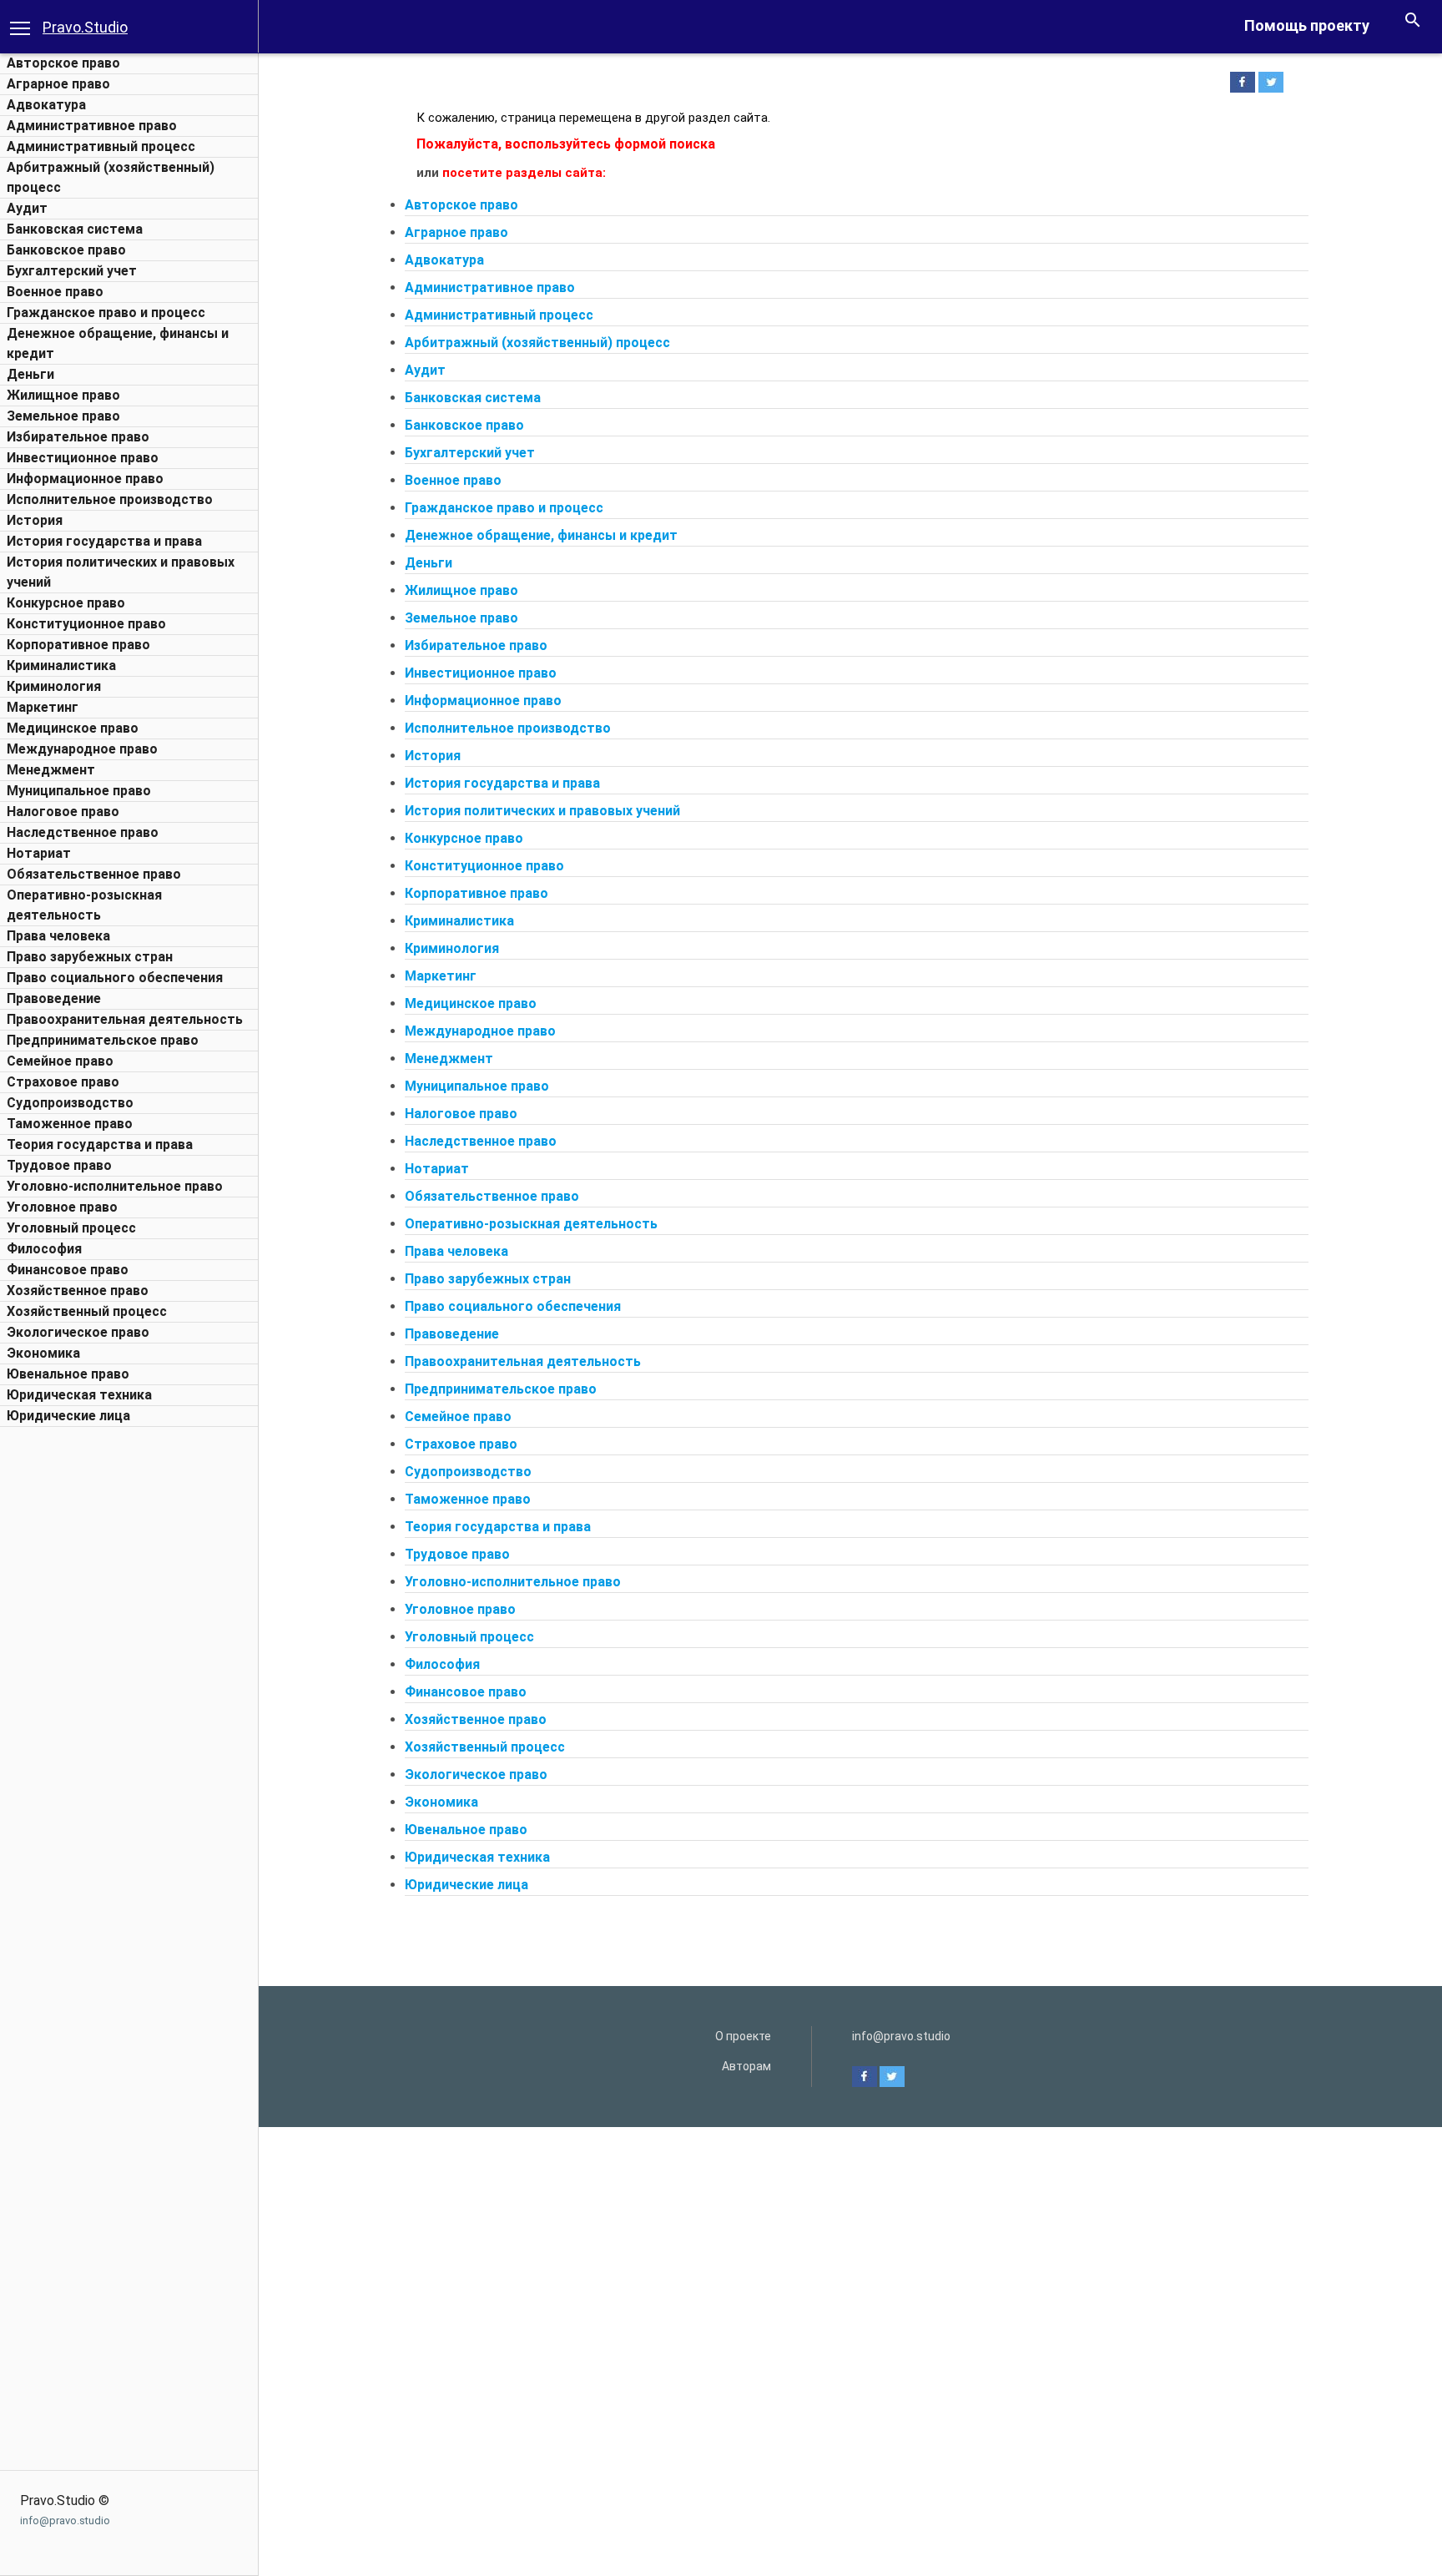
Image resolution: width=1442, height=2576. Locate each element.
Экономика (43, 1353)
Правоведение (54, 998)
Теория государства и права (100, 1144)
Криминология (54, 686)
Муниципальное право (79, 791)
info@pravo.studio (65, 2521)
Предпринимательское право (103, 1040)
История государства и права (104, 541)
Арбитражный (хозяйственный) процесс (537, 343)
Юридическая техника (79, 1395)
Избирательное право (78, 437)
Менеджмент (51, 770)
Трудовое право (59, 1165)
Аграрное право (58, 84)
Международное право (82, 749)
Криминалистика (61, 665)
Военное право (55, 292)
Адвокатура (46, 105)
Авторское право (63, 63)
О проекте (743, 2036)
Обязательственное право (94, 874)
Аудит (27, 208)
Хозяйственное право (78, 1291)
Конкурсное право (66, 603)
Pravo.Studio (85, 27)
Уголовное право (62, 1207)
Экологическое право (78, 1332)
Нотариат (39, 853)
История (35, 520)
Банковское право (66, 250)
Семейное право (60, 1061)
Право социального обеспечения (115, 978)
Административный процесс (101, 146)
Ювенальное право (68, 1374)
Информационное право (85, 479)
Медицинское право (73, 728)
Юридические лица (68, 1416)
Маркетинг (43, 707)
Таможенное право (70, 1124)
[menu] (20, 27)
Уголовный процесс (71, 1228)
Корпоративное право (78, 645)
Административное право (92, 126)
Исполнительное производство (110, 499)
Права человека (58, 936)
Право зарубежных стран (90, 957)
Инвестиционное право (83, 458)
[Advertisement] (129, 1686)
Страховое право (63, 1082)
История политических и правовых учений (542, 811)
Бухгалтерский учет (72, 271)
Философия (44, 1249)
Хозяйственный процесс (87, 1311)
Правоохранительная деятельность (125, 1019)
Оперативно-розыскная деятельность (531, 1224)
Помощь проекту (1307, 25)
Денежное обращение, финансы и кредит (541, 535)
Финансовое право (68, 1270)
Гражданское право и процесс (106, 313)
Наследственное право (83, 832)
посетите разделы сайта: (524, 173)
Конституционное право (86, 624)
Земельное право (63, 416)
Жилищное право (63, 395)
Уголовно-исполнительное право (115, 1186)
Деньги (30, 374)
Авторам (746, 2066)
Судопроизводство (70, 1103)
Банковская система (75, 229)
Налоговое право (63, 812)
